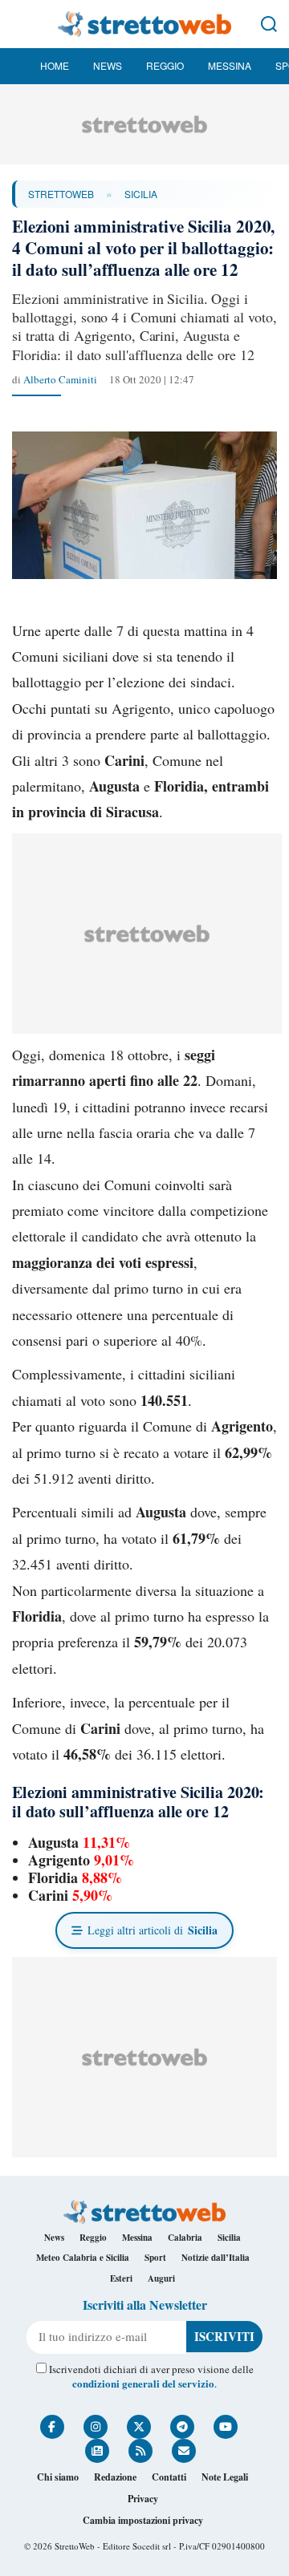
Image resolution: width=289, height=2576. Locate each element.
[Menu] (20, 24)
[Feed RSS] (140, 2451)
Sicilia (141, 194)
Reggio (165, 65)
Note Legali (225, 2477)
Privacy (143, 2499)
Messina (230, 65)
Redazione (115, 2477)
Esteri (121, 2278)
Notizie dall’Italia (216, 2258)
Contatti (169, 2477)
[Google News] (97, 2451)
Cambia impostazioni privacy (143, 2520)
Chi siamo (58, 2477)
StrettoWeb (61, 194)
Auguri (161, 2278)
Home (55, 65)
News (108, 65)
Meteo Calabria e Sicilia (83, 2258)
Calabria (185, 2238)
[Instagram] (96, 2427)
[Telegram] (182, 2427)
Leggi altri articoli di (153, 1930)
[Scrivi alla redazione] (184, 2451)
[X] (139, 2427)
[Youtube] (226, 2427)
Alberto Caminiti (60, 379)
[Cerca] (269, 24)
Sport (155, 2258)
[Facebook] (52, 2427)
